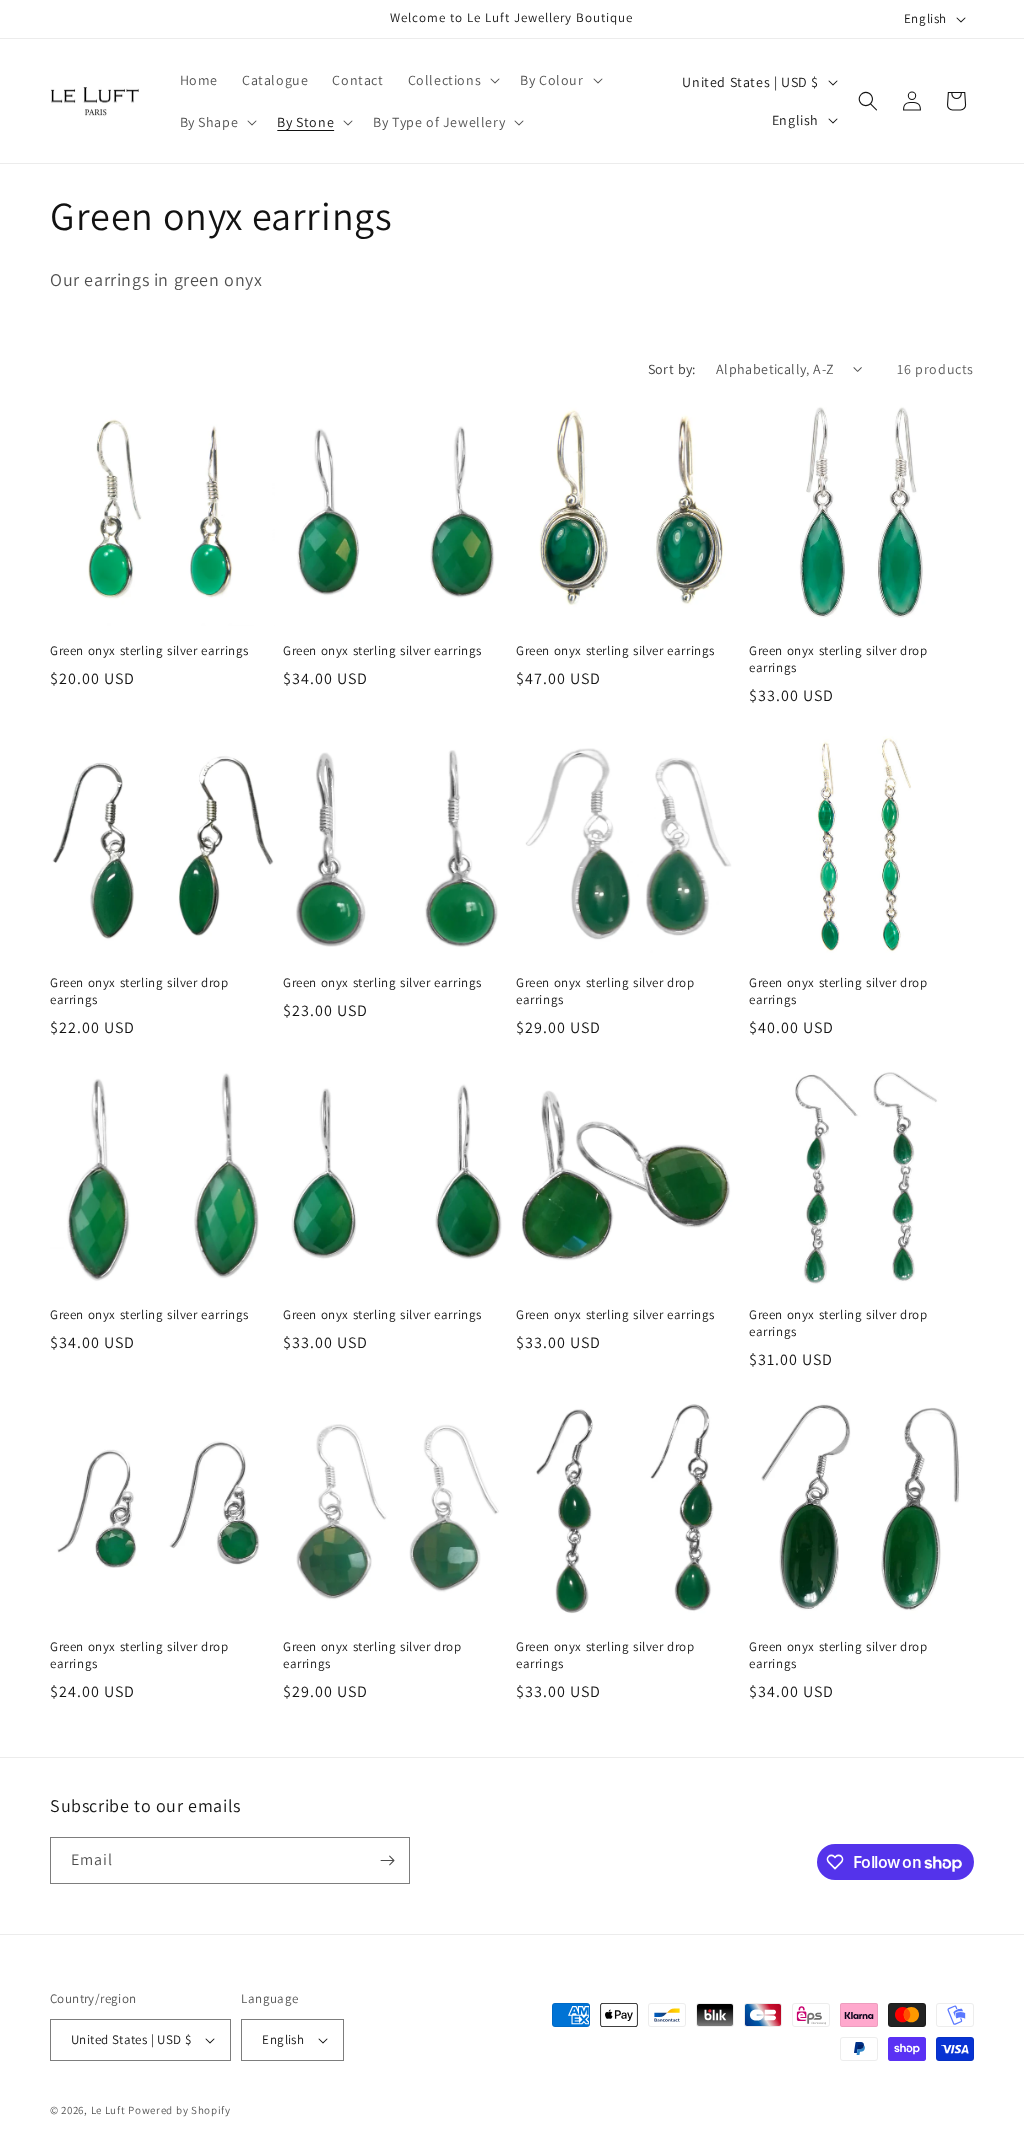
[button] (452, 80)
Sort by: (672, 369)
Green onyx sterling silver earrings (149, 651)
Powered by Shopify (179, 2110)
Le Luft (108, 2110)
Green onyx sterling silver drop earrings (838, 659)
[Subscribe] (387, 1860)
